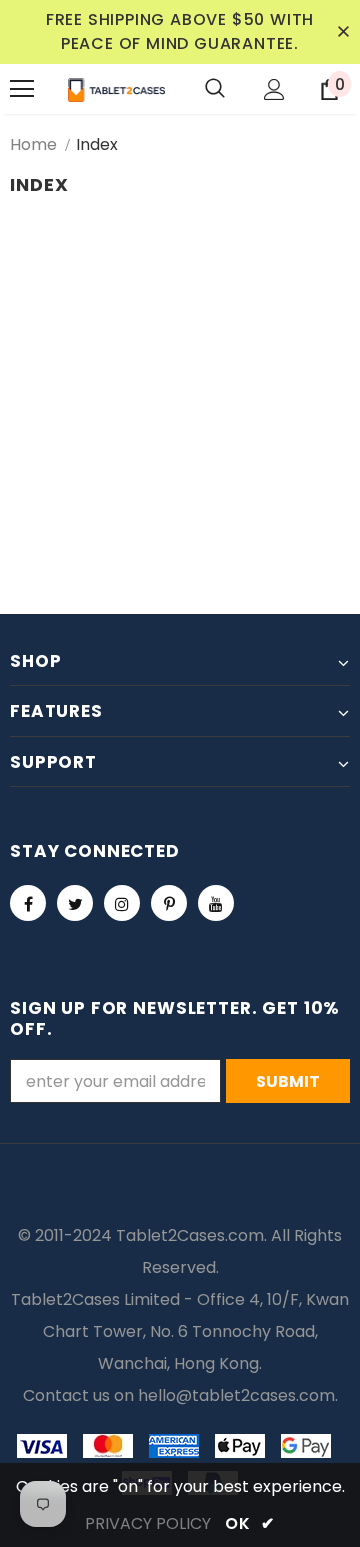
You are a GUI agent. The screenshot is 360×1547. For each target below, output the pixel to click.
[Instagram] (122, 903)
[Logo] (116, 88)
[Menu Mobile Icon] (22, 89)
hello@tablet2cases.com (236, 1395)
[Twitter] (75, 903)
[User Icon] (274, 89)
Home (33, 144)
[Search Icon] (215, 89)
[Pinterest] (169, 903)
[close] (343, 32)
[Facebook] (28, 903)
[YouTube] (216, 903)
